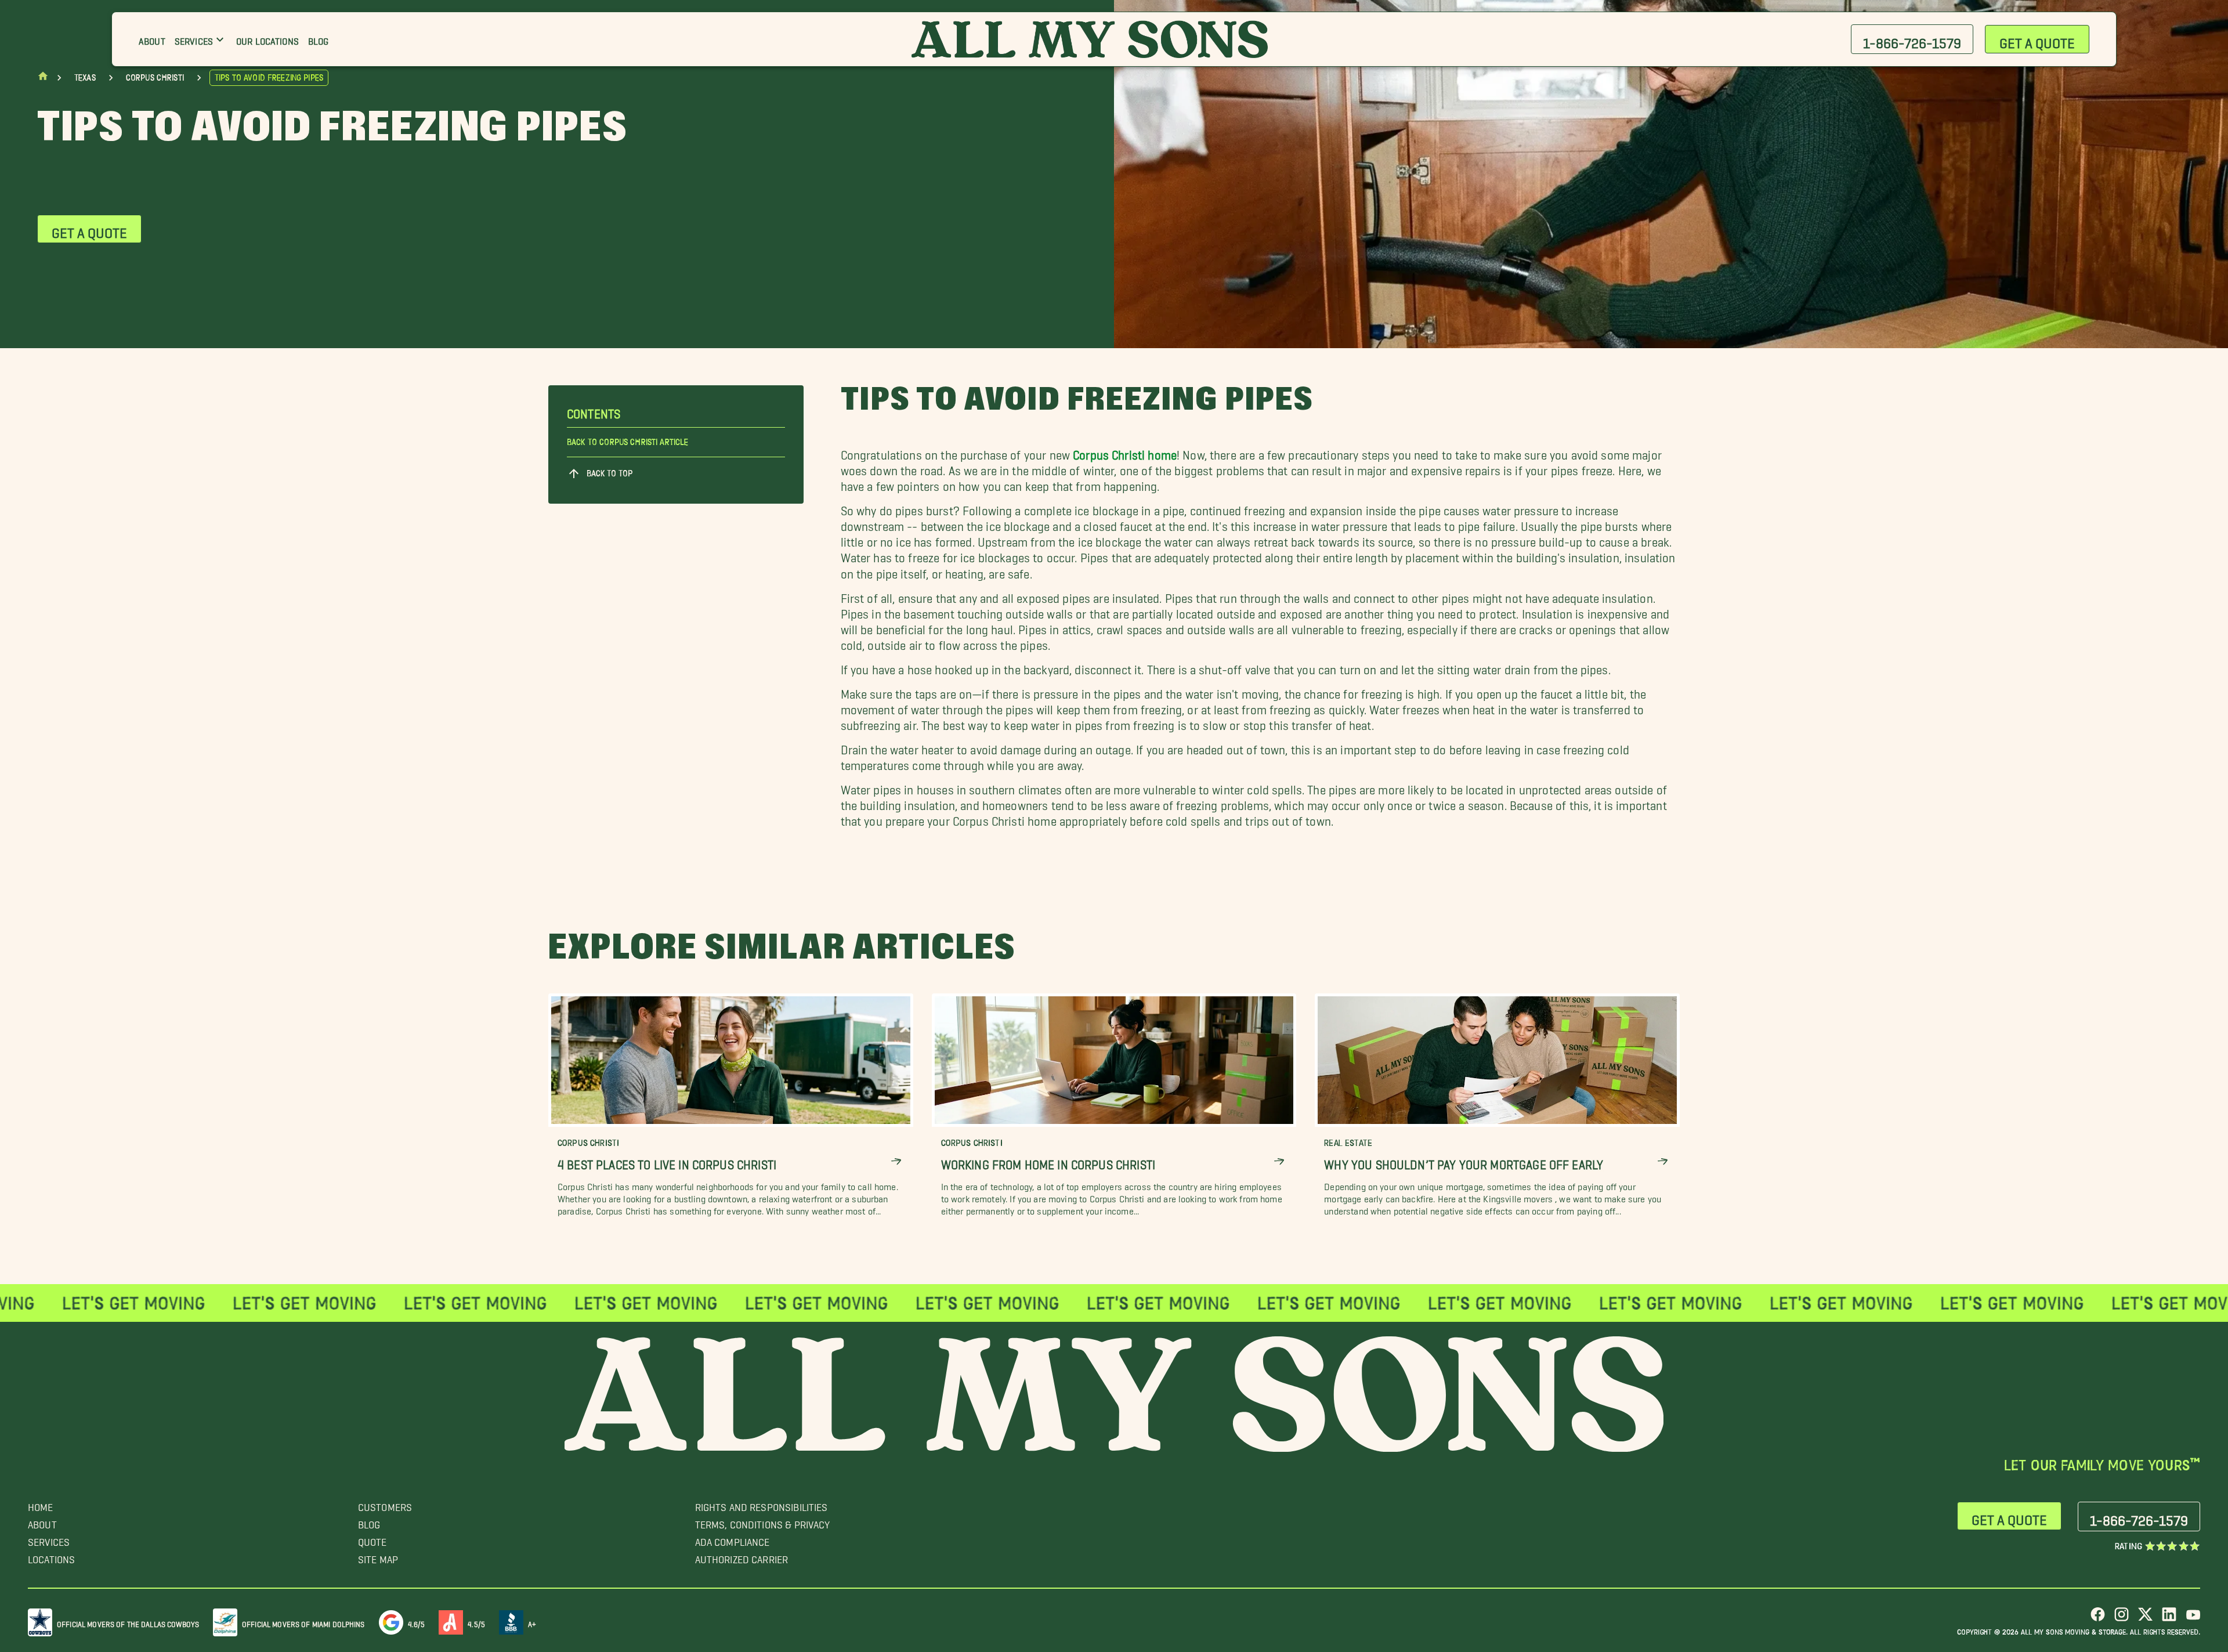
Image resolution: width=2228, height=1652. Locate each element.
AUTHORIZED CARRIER (742, 1557)
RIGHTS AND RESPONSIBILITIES (762, 1504)
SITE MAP (378, 1557)
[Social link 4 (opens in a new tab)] (2169, 1619)
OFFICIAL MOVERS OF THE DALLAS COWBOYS (128, 1622)
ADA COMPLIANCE (733, 1539)
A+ (532, 1622)
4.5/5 (476, 1622)
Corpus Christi (155, 78)
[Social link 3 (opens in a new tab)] (2145, 1619)
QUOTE (372, 1539)
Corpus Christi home (1125, 452)
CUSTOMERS (385, 1504)
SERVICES (49, 1539)
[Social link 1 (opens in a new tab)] (2098, 1619)
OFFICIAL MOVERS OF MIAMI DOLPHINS (303, 1622)
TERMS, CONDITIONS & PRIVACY (763, 1522)
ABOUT (42, 1522)
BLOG (369, 1522)
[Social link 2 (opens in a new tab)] (2122, 1619)
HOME (41, 1504)
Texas (85, 78)
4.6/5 (417, 1622)
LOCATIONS (51, 1557)
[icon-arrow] (896, 1161)
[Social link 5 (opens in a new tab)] (2193, 1619)
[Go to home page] (43, 79)
